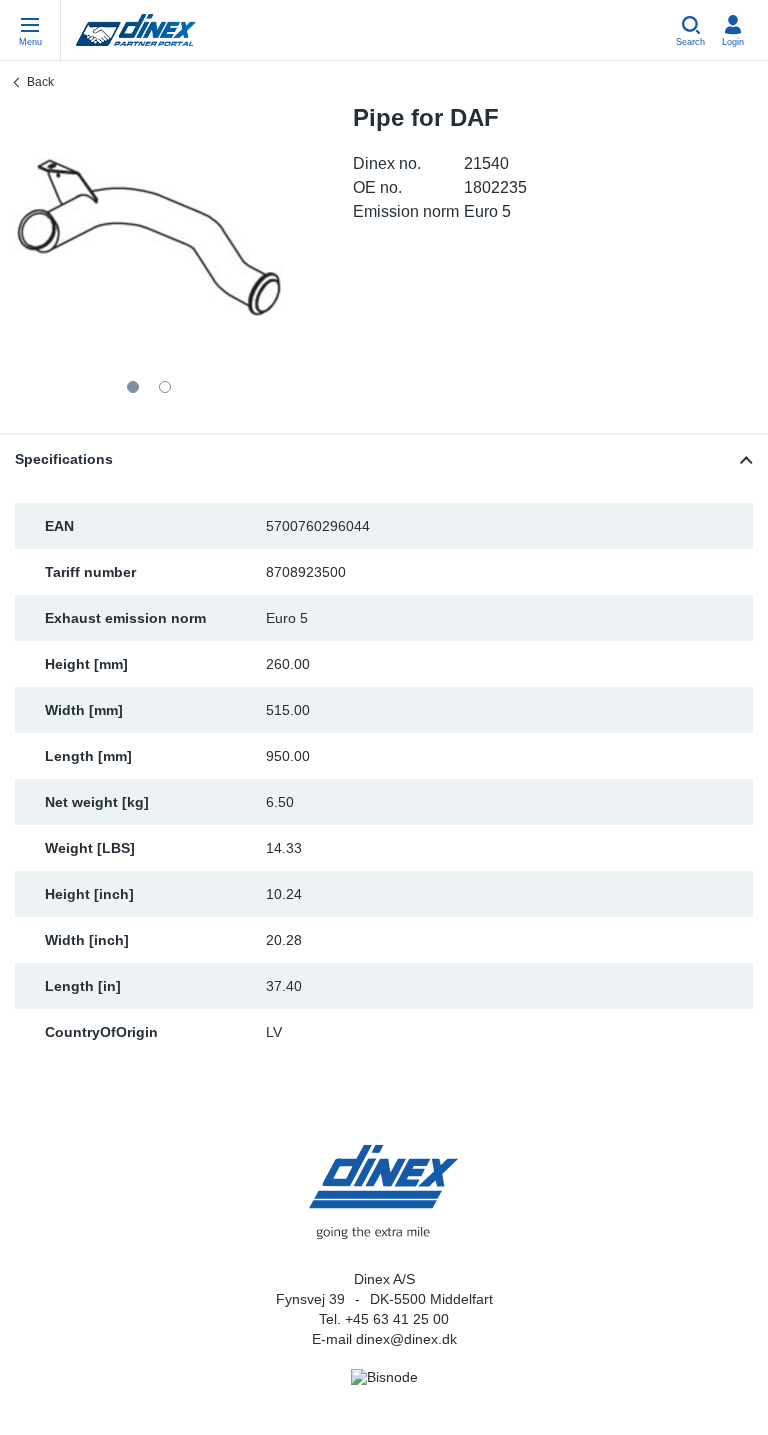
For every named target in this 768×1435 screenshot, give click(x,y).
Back (40, 82)
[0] (149, 237)
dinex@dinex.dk (406, 1339)
